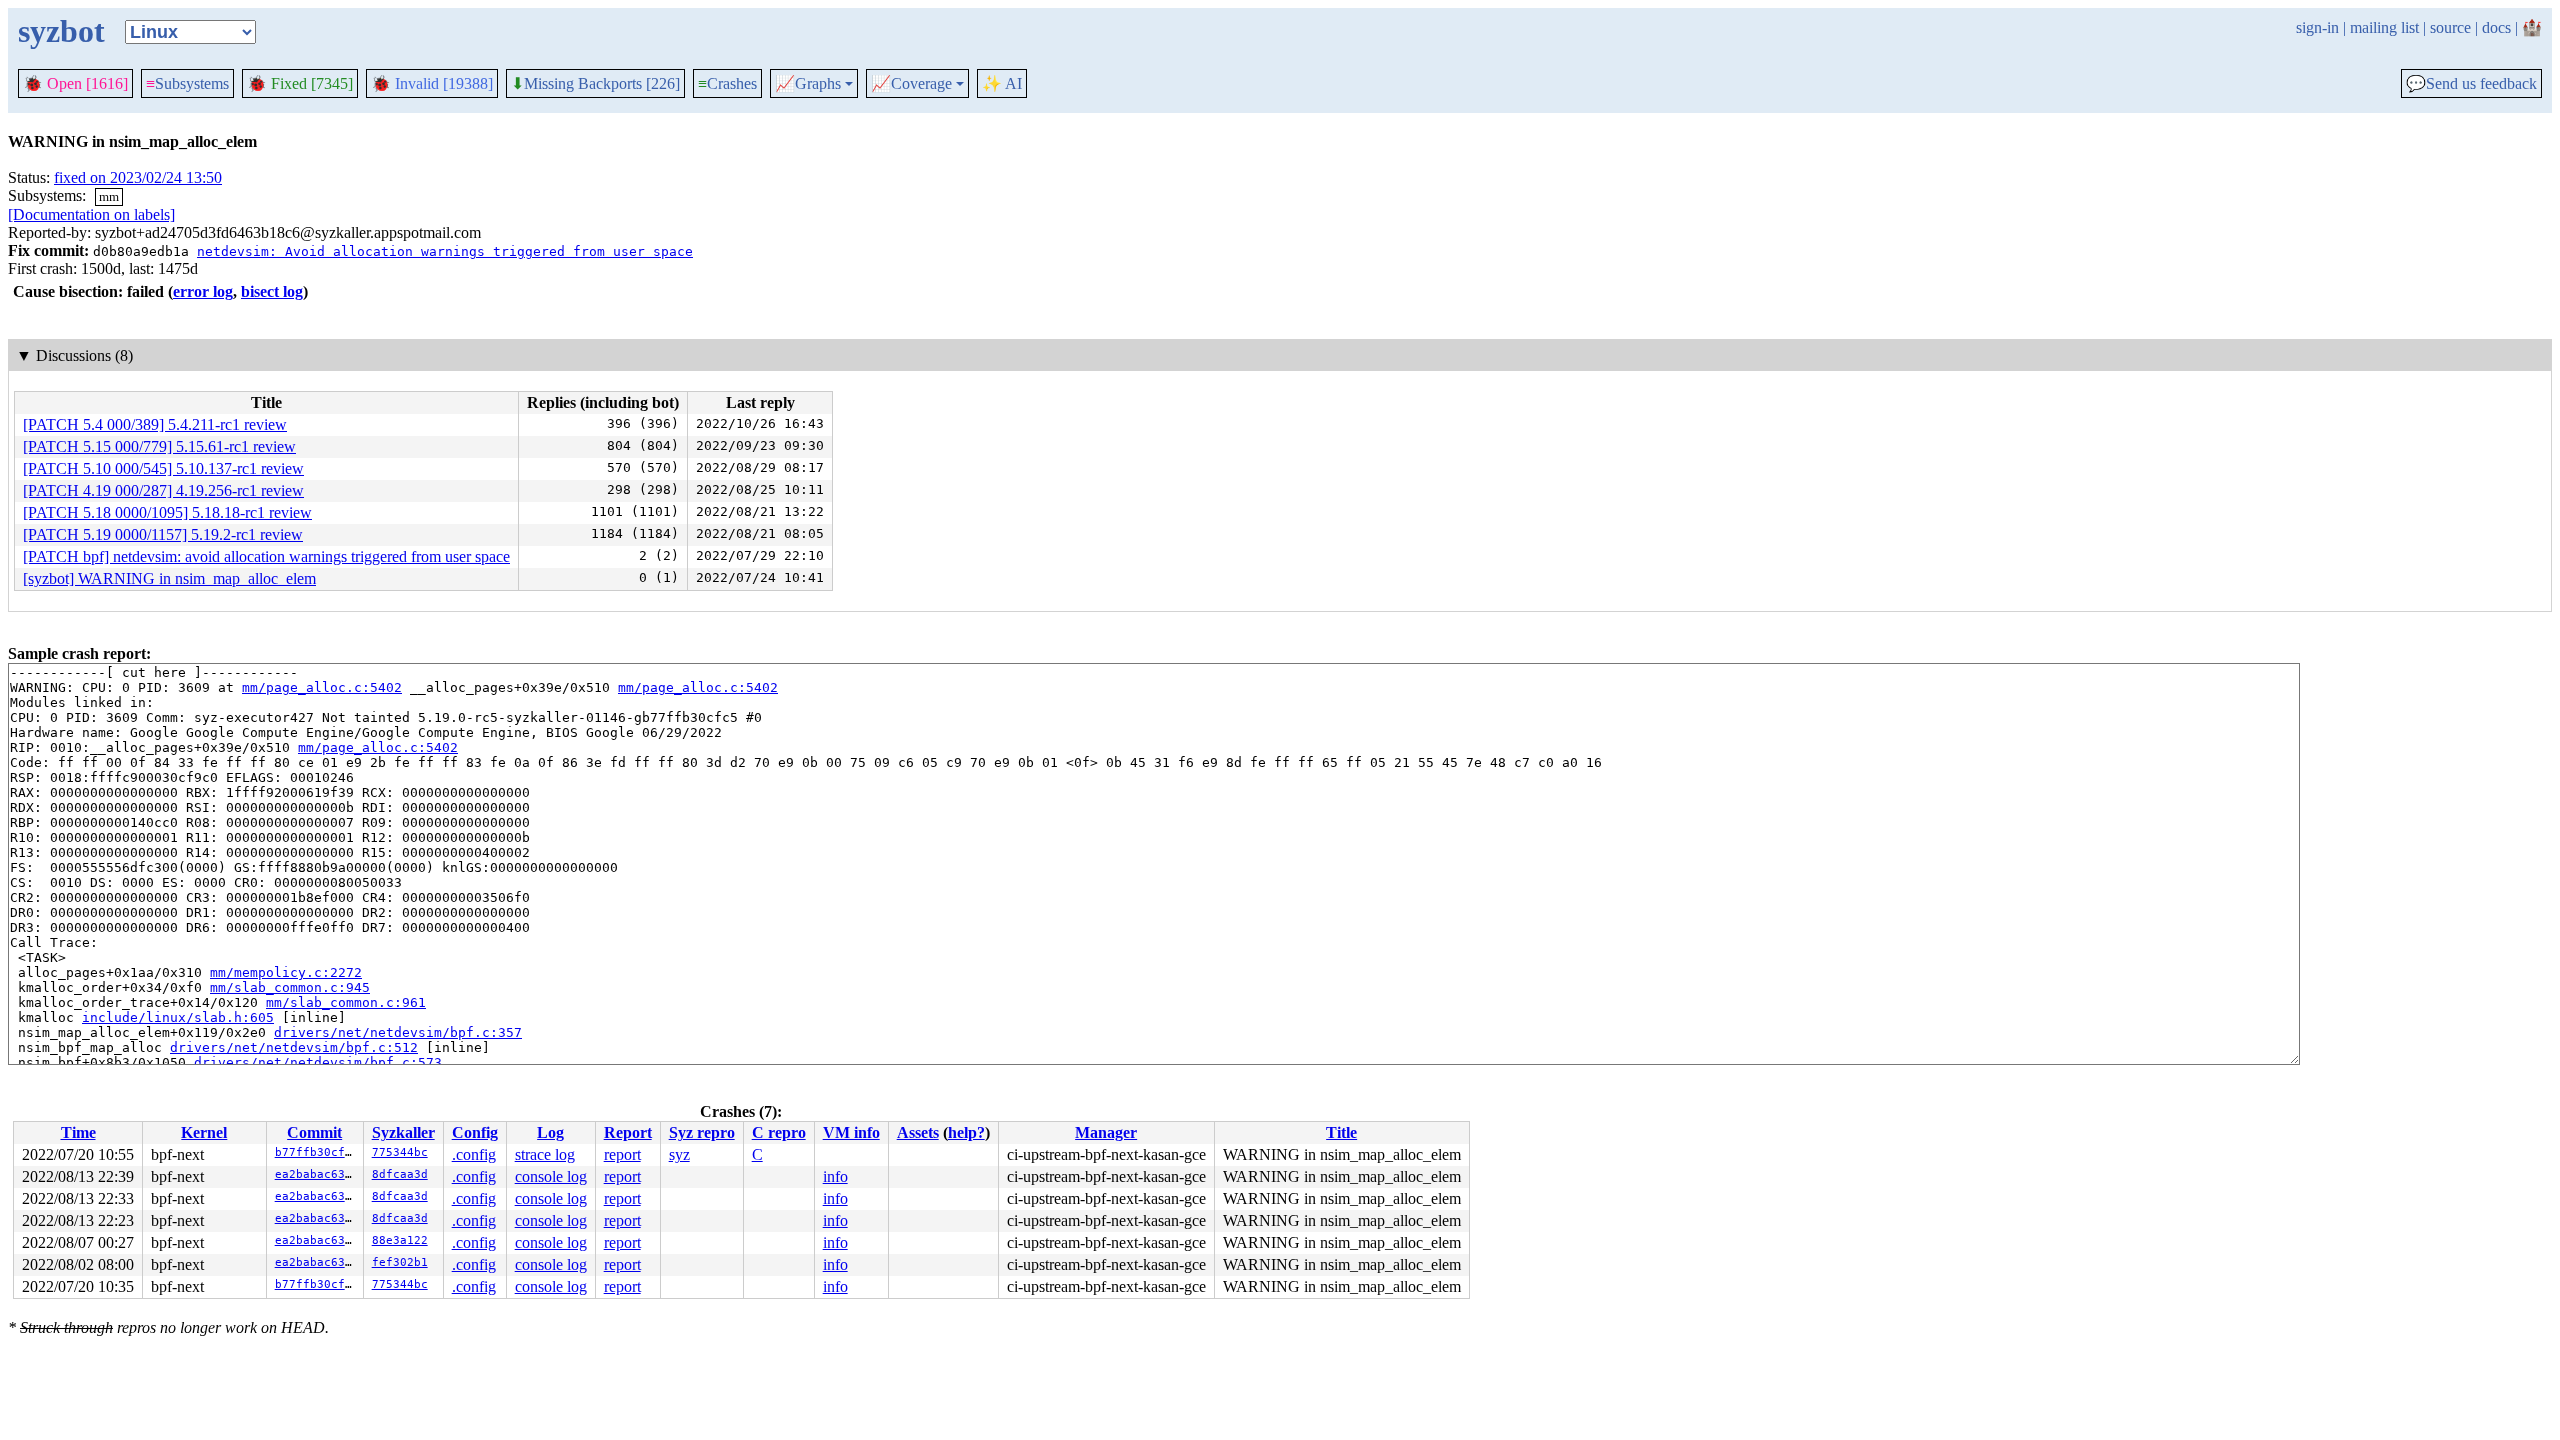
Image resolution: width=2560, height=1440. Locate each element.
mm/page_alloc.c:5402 (322, 687)
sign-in (2317, 27)
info (835, 1176)
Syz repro (702, 1132)
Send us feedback (2471, 84)
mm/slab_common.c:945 (290, 987)
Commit (314, 1132)
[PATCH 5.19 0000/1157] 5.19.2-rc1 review (163, 534)
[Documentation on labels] (91, 214)
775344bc (400, 1152)
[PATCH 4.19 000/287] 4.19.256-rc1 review (163, 490)
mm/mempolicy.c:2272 (286, 972)
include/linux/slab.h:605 (178, 1017)
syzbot (61, 31)
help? (966, 1132)
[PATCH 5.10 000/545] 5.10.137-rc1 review (163, 468)
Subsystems (187, 83)
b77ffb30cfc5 (317, 1152)
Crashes (727, 83)
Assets (918, 1132)
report (622, 1154)
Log (550, 1132)
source (2450, 27)
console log (551, 1176)
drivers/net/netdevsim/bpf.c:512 (294, 1047)
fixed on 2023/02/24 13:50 (138, 177)
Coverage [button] (911, 84)
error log (203, 291)
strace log (545, 1154)
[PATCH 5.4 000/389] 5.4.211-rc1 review (155, 424)
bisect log (272, 291)
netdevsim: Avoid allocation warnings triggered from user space (445, 251)
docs (2496, 27)
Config (475, 1132)
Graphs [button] (808, 84)
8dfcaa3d (400, 1174)
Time (78, 1132)
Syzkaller (403, 1132)
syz (679, 1154)
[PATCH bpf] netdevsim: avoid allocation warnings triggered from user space (266, 556)
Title (1341, 1132)
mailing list (2384, 27)
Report (628, 1132)
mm (109, 196)
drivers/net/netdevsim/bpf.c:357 (398, 1032)
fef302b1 (400, 1262)
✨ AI (1002, 83)
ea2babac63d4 (317, 1174)
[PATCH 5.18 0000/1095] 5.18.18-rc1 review (167, 512)
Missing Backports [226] (595, 84)
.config (474, 1154)
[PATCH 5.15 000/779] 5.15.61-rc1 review (159, 446)
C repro (779, 1132)
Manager (1106, 1132)
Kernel (204, 1132)
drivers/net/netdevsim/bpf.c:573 (318, 1062)
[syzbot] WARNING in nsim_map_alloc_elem (169, 578)
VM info (851, 1132)
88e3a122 (400, 1240)
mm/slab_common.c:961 (346, 1002)
